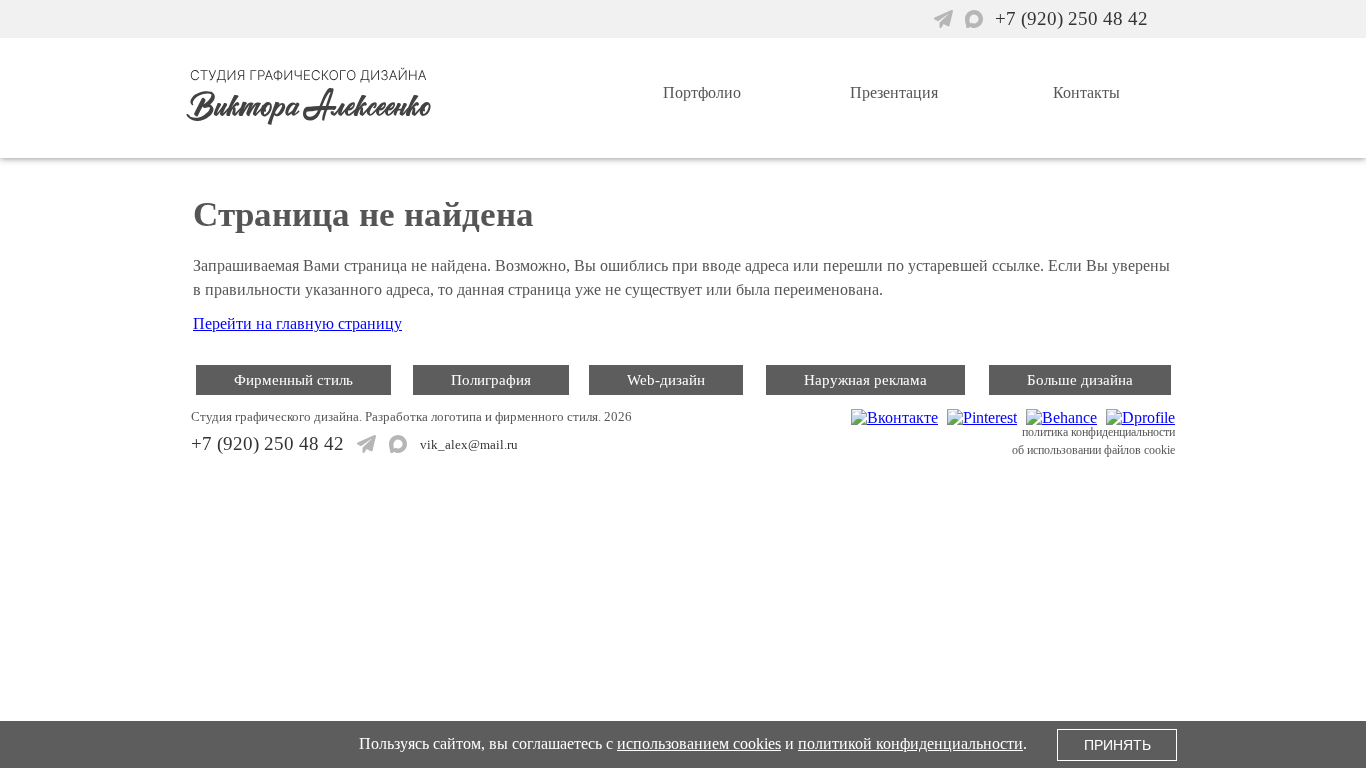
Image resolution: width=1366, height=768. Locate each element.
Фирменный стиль (293, 380)
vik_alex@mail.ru (469, 444)
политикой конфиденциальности (910, 743)
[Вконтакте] (892, 417)
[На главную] (386, 129)
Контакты (1086, 92)
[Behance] (1059, 417)
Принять (1117, 745)
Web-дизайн (666, 380)
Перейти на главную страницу (297, 323)
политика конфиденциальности (1098, 432)
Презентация (894, 92)
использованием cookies (699, 743)
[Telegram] (946, 19)
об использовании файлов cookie (1093, 450)
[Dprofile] (1138, 417)
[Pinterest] (979, 417)
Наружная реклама (865, 380)
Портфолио (702, 92)
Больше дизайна (1080, 380)
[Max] (976, 19)
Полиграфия (491, 380)
